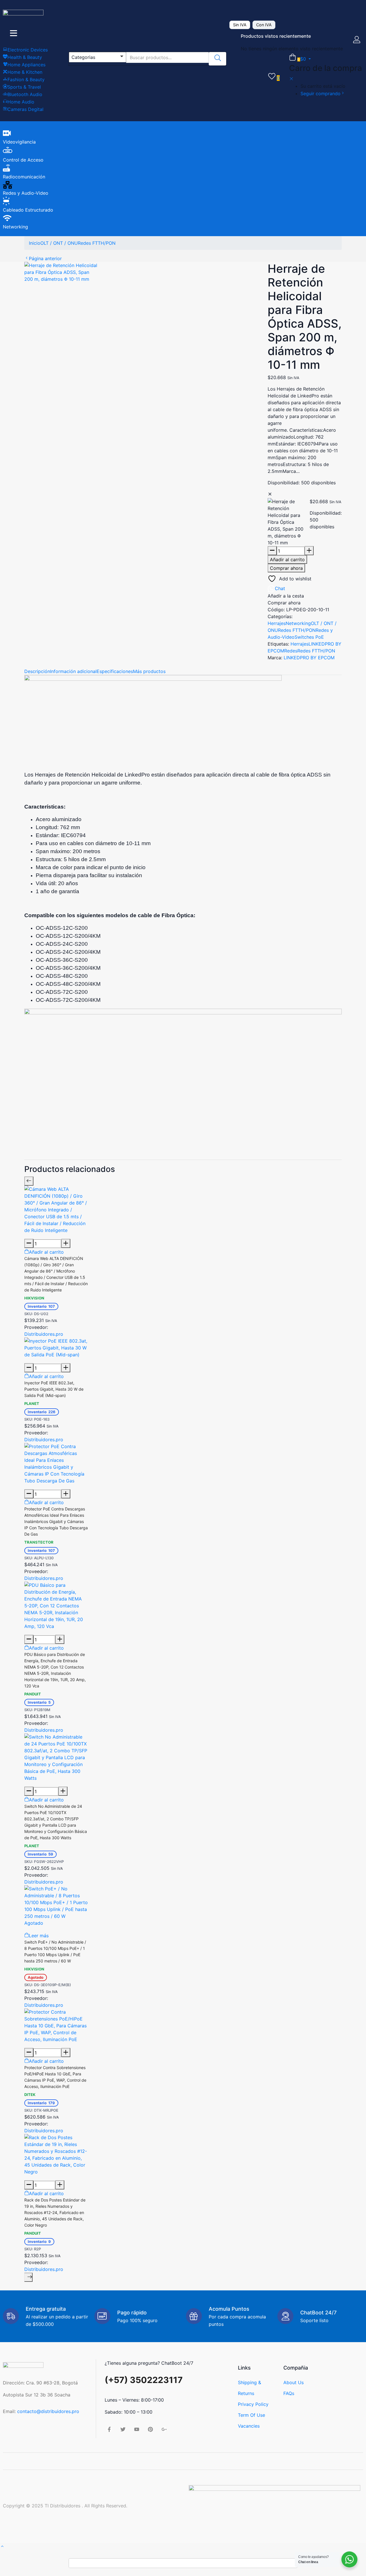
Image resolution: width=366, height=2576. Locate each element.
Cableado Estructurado (28, 210)
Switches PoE (309, 637)
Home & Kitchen (25, 72)
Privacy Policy (253, 2404)
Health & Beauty (25, 57)
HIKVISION (34, 1298)
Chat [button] (280, 588)
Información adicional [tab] (73, 671)
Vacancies (249, 2426)
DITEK (30, 2095)
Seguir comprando (321, 93)
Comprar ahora (286, 568)
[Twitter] (123, 2429)
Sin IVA (240, 25)
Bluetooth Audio (25, 94)
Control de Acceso (23, 160)
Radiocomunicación (24, 177)
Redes (291, 651)
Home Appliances (26, 65)
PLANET (32, 1404)
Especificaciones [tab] (115, 671)
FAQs (289, 2393)
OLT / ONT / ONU (59, 243)
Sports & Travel (24, 87)
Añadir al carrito (287, 560)
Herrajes (277, 623)
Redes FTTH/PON (97, 243)
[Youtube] (137, 2429)
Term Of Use (251, 2415)
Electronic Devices (28, 50)
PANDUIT (33, 1694)
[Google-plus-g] (164, 2429)
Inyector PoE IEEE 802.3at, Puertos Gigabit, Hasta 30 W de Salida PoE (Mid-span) (54, 1389)
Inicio (35, 243)
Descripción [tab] (37, 671)
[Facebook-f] (109, 2429)
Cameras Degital (25, 109)
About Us (294, 2382)
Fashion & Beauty (26, 79)
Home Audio (21, 102)
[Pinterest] (150, 2429)
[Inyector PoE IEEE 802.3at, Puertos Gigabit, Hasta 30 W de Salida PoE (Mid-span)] (56, 1347)
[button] (98, 57)
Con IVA (264, 25)
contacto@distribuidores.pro (48, 2411)
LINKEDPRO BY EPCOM (309, 658)
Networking (15, 227)
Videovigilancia (19, 142)
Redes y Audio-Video (26, 193)
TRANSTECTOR (39, 1542)
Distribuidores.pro (44, 1334)
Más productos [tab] (149, 671)
